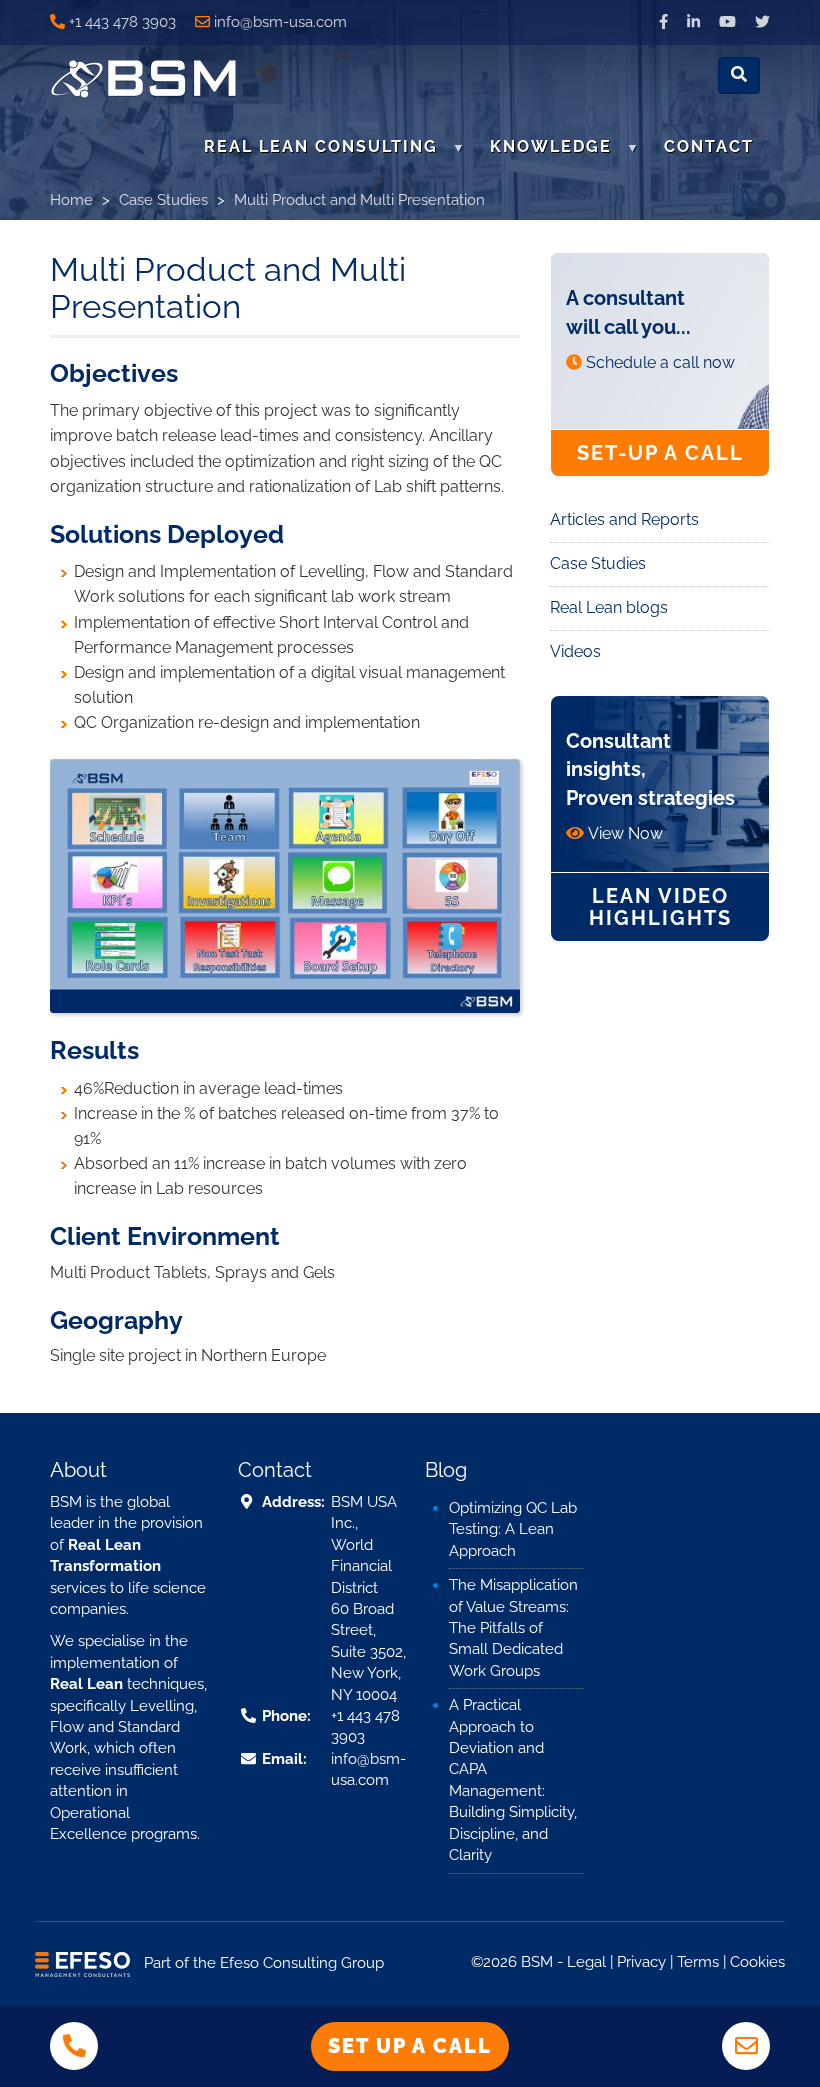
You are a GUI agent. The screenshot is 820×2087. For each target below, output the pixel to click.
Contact (709, 146)
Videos (575, 651)
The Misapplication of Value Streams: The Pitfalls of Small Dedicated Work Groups (513, 1628)
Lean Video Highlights (660, 907)
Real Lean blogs (609, 607)
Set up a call (410, 2046)
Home (71, 200)
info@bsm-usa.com (280, 22)
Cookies (757, 1962)
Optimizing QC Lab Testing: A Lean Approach (513, 1529)
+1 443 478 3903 (122, 22)
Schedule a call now (660, 362)
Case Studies (163, 200)
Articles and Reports (624, 519)
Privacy (641, 1962)
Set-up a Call (660, 453)
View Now (625, 833)
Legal (586, 1962)
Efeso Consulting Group (302, 1963)
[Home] (151, 79)
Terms (698, 1962)
